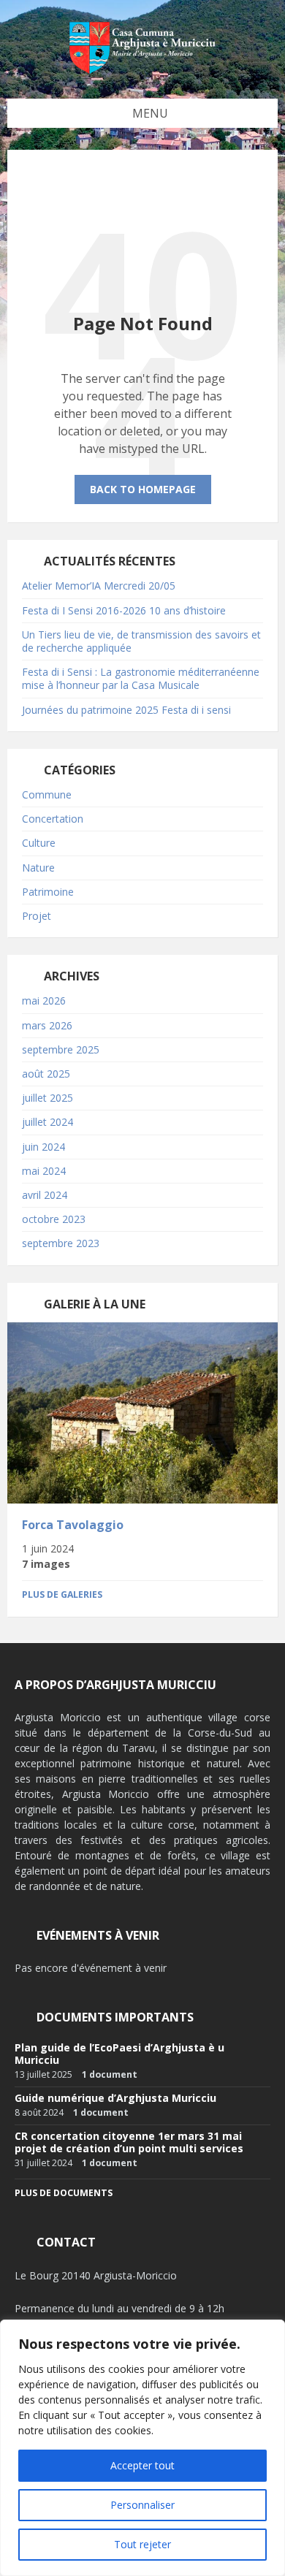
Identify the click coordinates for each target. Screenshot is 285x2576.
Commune (47, 794)
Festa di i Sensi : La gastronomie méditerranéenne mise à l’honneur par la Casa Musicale (141, 678)
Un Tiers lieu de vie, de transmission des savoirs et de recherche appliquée (141, 641)
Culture (39, 843)
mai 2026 (44, 1001)
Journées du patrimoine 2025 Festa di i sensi (126, 710)
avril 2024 (45, 1195)
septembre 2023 (61, 1243)
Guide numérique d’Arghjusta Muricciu (115, 2098)
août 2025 (46, 1074)
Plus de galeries (62, 1594)
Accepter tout (142, 2465)
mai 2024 (44, 1171)
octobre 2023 (54, 1219)
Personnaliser (142, 2505)
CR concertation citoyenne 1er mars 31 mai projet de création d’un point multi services (129, 2142)
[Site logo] (142, 70)
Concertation (53, 819)
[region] (142, 2448)
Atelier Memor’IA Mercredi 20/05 (99, 586)
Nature (38, 868)
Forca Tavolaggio (73, 1525)
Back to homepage (143, 489)
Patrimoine (48, 892)
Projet (37, 916)
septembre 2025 (61, 1049)
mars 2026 (47, 1025)
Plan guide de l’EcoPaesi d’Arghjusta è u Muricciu (119, 2054)
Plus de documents (64, 2193)
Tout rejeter (142, 2544)
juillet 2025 (47, 1098)
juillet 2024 (47, 1122)
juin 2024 (43, 1147)
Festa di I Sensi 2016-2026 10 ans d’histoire (124, 610)
